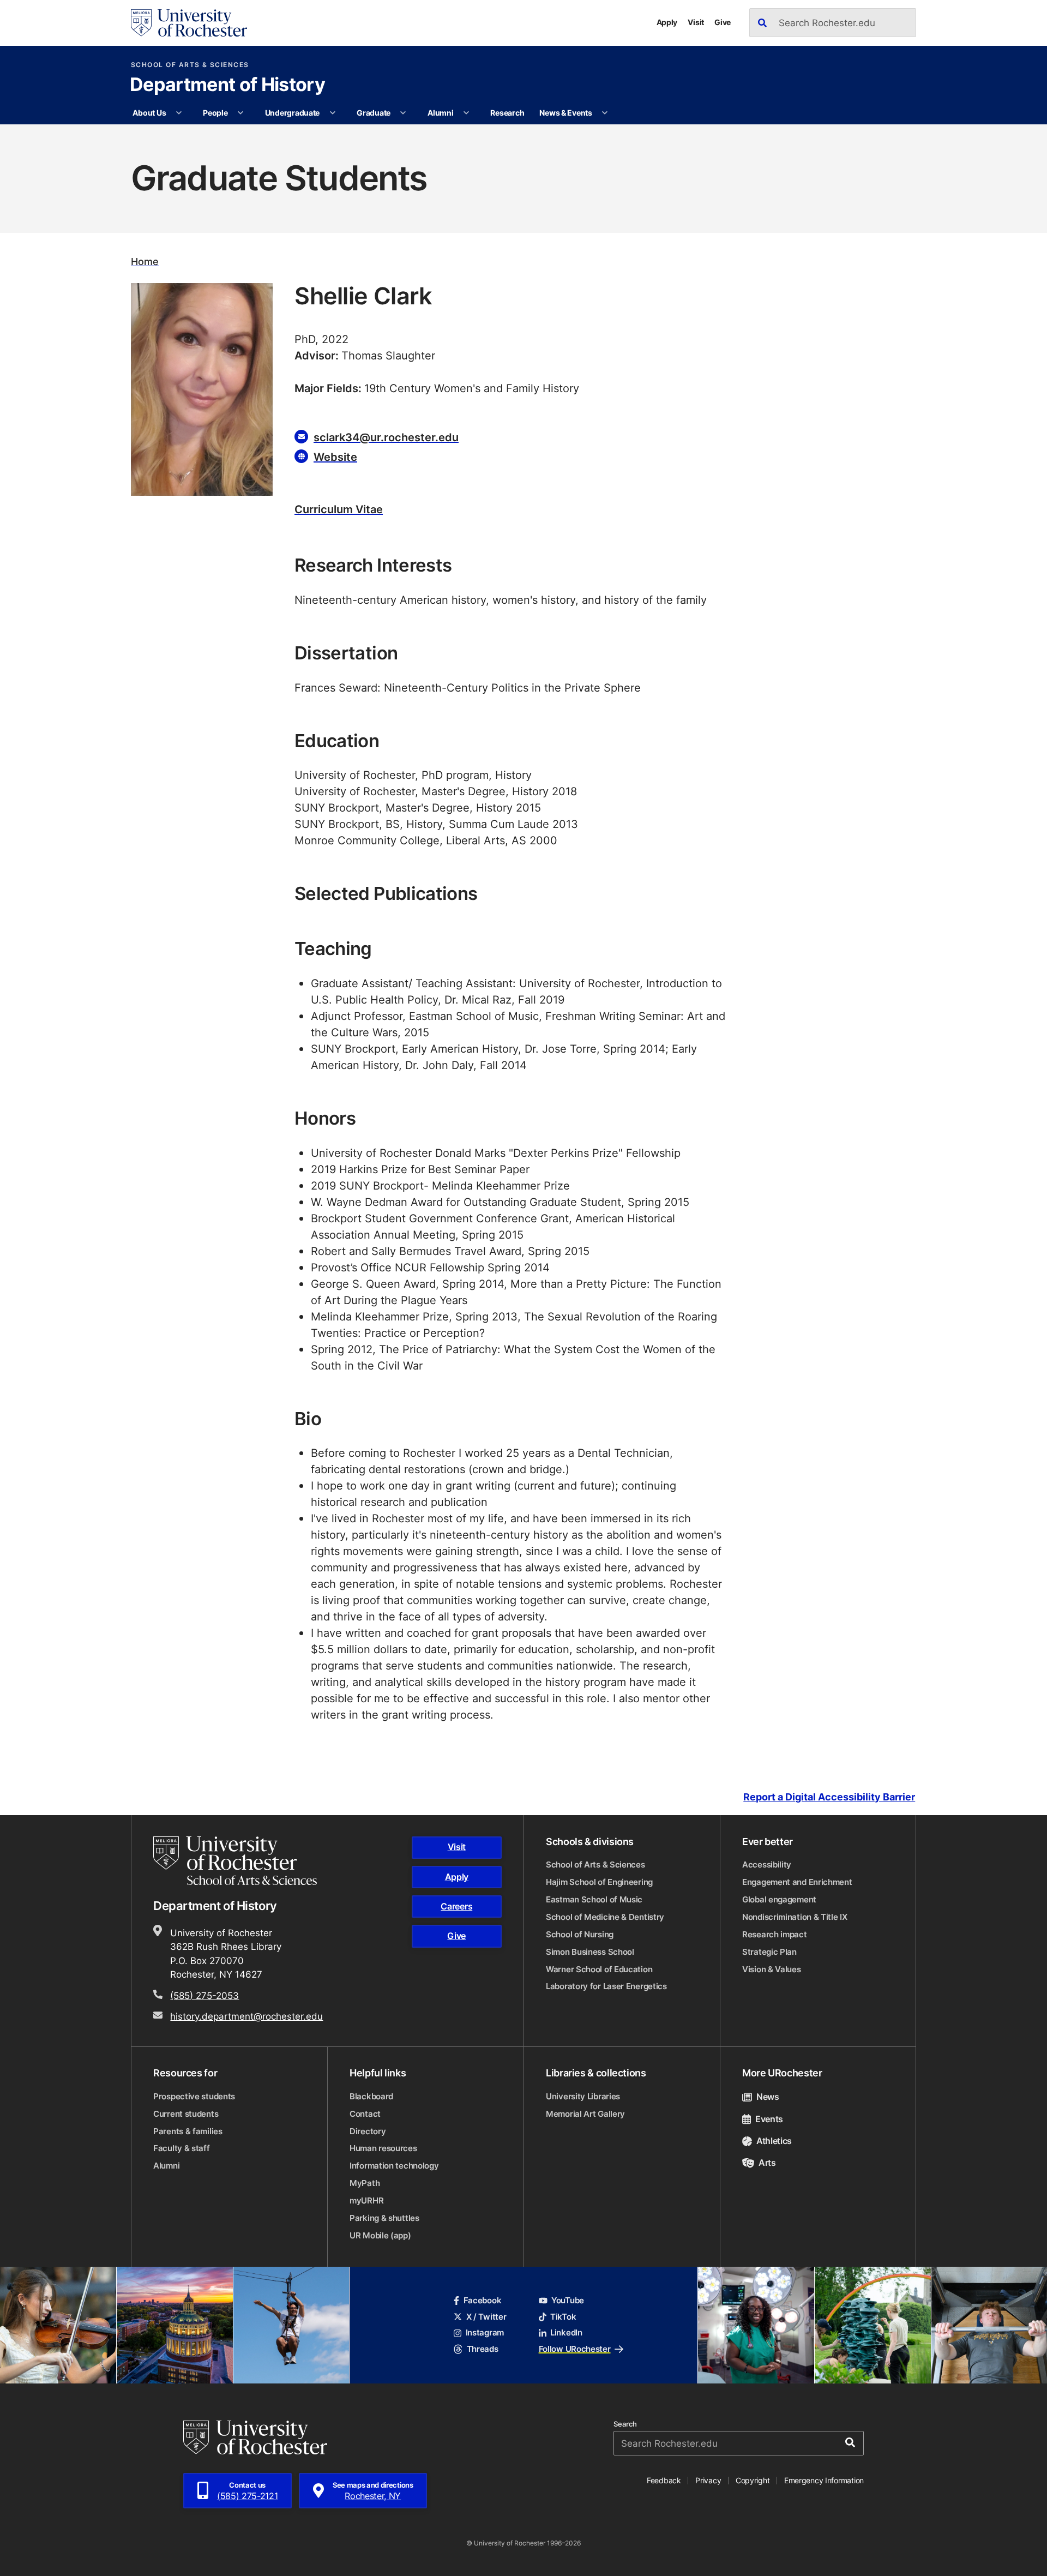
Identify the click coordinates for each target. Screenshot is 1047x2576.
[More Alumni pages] (466, 113)
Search (625, 2424)
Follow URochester (575, 2349)
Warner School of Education (599, 1969)
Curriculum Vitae (339, 509)
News (768, 2097)
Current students (186, 2114)
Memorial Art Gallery (585, 2114)
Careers (456, 1906)
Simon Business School (590, 1952)
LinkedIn (566, 2332)
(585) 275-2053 (204, 1995)
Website (335, 457)
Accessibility (767, 1865)
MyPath (365, 2183)
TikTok (563, 2317)
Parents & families (188, 2131)
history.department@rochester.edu (246, 2016)
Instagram (485, 2332)
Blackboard (371, 2096)
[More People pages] (240, 113)
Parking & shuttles (384, 2218)
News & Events (565, 113)
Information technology (394, 2166)
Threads (482, 2349)
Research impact (775, 1934)
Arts (767, 2163)
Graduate (374, 113)
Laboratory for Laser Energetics (606, 1986)
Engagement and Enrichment (797, 1882)
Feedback (664, 2480)
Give (723, 22)
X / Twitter (486, 2317)
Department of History (227, 86)
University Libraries (583, 2096)
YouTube (568, 2300)
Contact (365, 2114)
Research (507, 113)
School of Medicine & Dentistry (605, 1917)
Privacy (708, 2480)
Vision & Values (772, 1969)
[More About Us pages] (179, 113)
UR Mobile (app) (380, 2235)
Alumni (440, 113)
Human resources (383, 2148)
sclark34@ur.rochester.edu (386, 437)
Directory (368, 2131)
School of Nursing (580, 1934)
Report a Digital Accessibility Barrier (829, 1797)
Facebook (482, 2300)
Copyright (753, 2480)
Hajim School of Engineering (599, 1882)
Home (145, 262)
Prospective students (194, 2096)
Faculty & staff (182, 2148)
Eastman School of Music (594, 1899)
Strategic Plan (769, 1952)
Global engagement (779, 1899)
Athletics (774, 2141)
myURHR (366, 2200)
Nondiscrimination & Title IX (795, 1917)
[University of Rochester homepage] (189, 23)
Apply (667, 22)
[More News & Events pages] (605, 113)
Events (769, 2119)
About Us (149, 113)
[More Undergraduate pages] (333, 113)
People (215, 113)
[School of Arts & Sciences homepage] (237, 1861)
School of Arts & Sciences (190, 65)
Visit (696, 22)
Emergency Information (824, 2480)
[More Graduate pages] (403, 113)
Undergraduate (292, 113)
